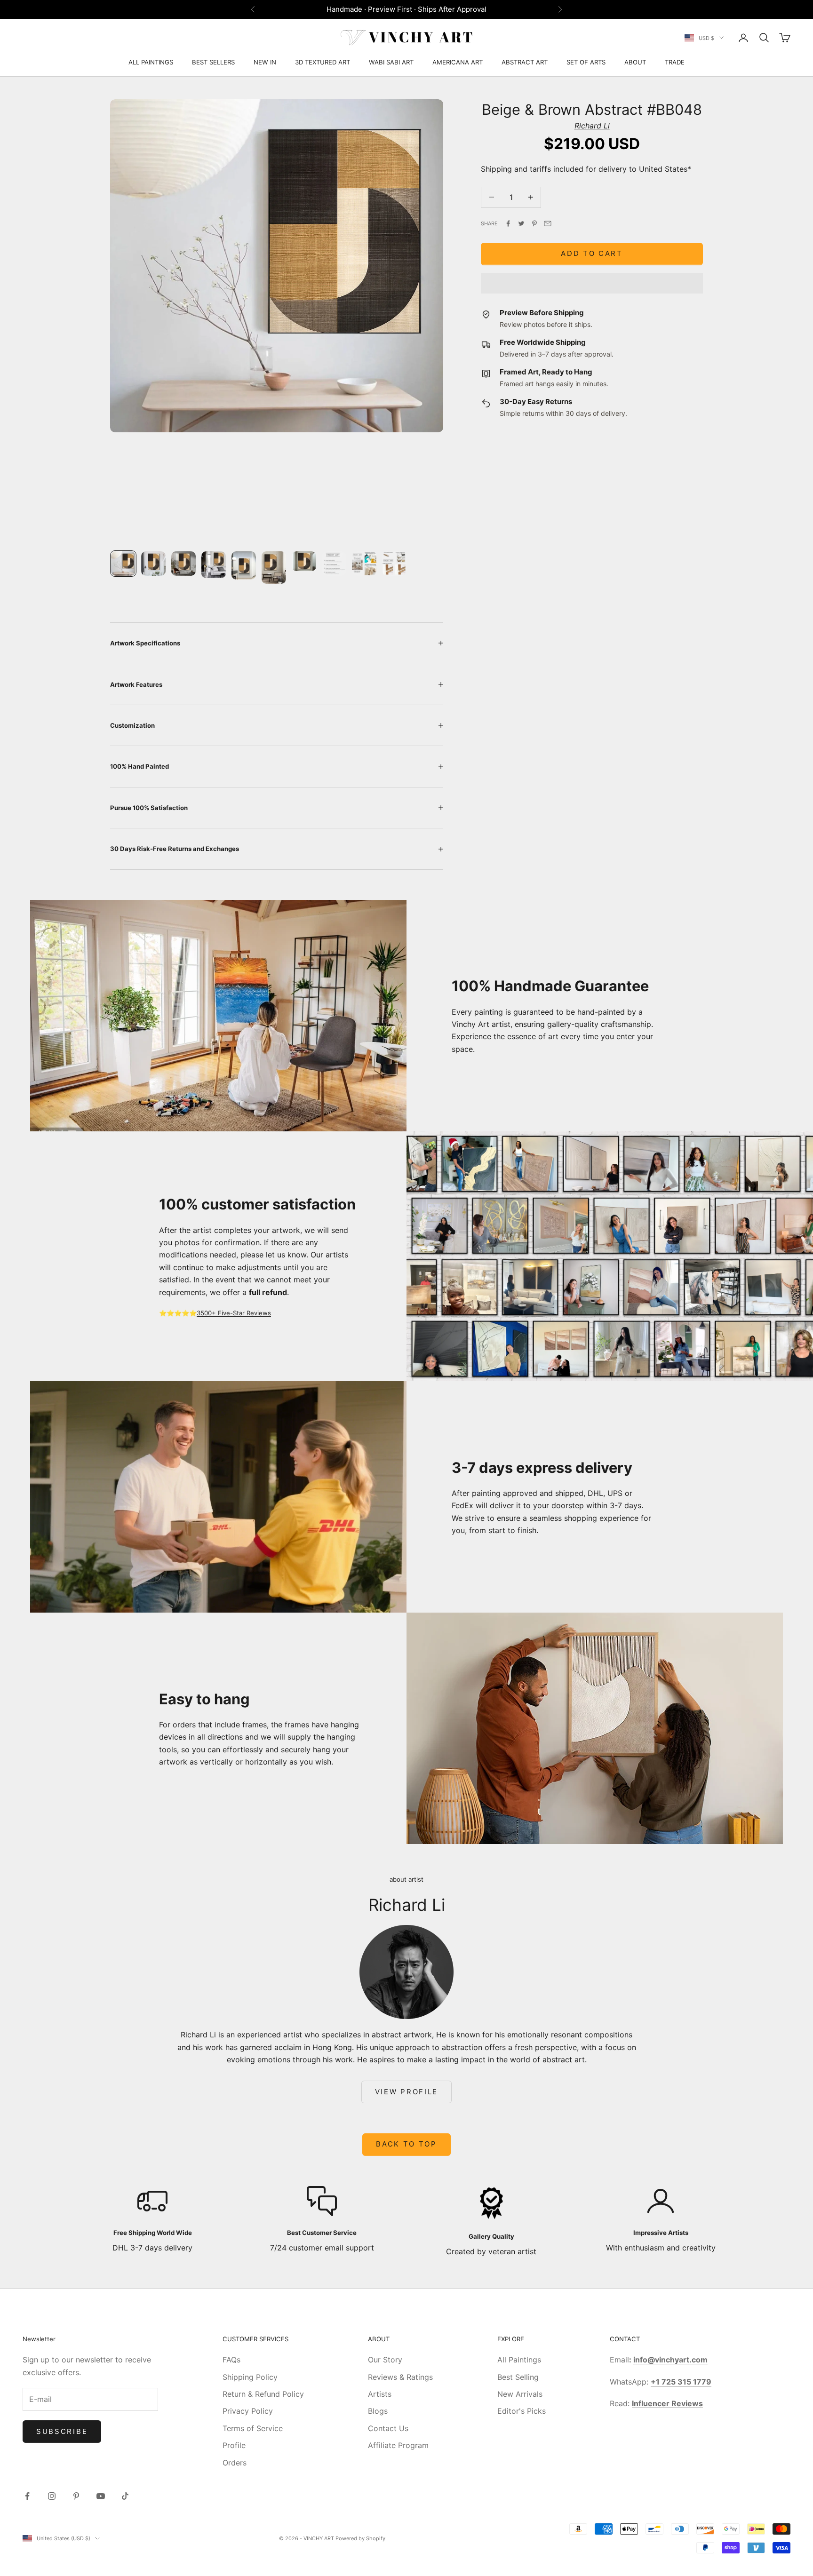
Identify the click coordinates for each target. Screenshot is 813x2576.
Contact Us (388, 2428)
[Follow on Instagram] (52, 2496)
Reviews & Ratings (400, 2377)
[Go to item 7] (304, 561)
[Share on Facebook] (508, 223)
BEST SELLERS (213, 62)
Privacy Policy (248, 2411)
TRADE (675, 62)
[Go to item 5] (244, 565)
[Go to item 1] (123, 564)
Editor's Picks (522, 2411)
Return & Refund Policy (263, 2394)
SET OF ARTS (586, 62)
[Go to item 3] (183, 564)
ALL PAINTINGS (151, 62)
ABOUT (635, 62)
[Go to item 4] (214, 564)
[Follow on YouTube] (101, 2496)
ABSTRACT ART (525, 62)
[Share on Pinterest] (534, 223)
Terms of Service (253, 2428)
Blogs (378, 2411)
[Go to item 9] (364, 564)
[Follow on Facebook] (27, 2496)
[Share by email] (548, 223)
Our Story (385, 2360)
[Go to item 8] (334, 564)
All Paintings (519, 2360)
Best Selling (518, 2377)
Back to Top (406, 2144)
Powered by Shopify (360, 2538)
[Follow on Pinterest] (76, 2496)
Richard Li (592, 126)
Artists (380, 2394)
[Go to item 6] (274, 568)
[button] (592, 283)
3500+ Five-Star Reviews (234, 1313)
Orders (235, 2463)
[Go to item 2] (153, 564)
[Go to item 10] (394, 564)
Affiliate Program (398, 2445)
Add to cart (592, 254)
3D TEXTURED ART (323, 62)
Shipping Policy (250, 2377)
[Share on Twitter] (521, 223)
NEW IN (265, 62)
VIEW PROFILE (406, 2092)
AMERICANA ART (458, 62)
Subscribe (62, 2431)
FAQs (231, 2360)
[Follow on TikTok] (125, 2496)
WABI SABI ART (391, 62)
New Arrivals (520, 2394)
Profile (234, 2445)
